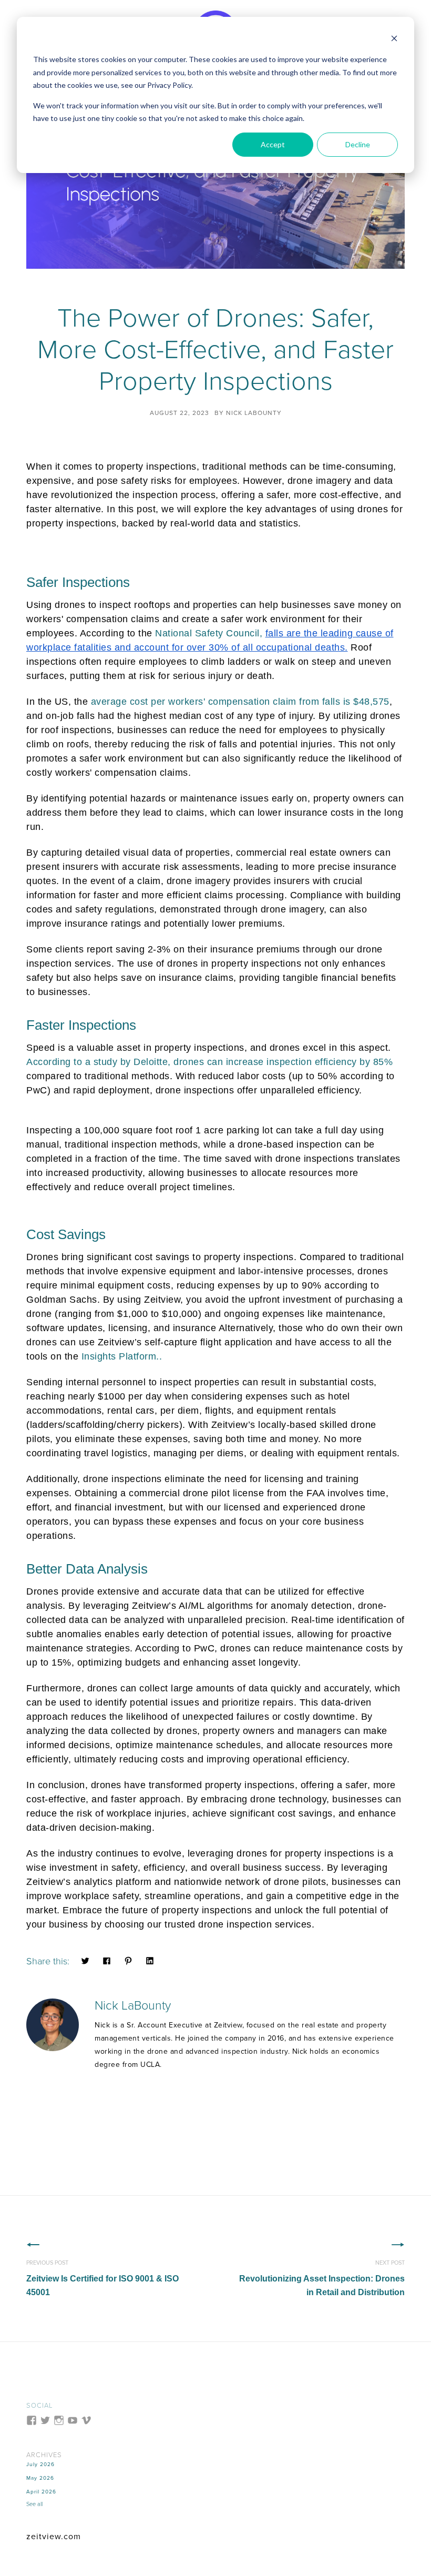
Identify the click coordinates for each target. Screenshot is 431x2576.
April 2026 (41, 2492)
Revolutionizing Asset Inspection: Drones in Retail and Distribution (322, 2278)
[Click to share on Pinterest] (128, 1960)
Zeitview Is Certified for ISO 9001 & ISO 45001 (102, 2278)
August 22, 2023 (179, 413)
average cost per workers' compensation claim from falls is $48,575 (240, 702)
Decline (358, 144)
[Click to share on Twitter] (85, 1960)
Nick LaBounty (254, 413)
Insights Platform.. (122, 1356)
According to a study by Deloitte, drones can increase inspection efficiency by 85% (209, 1062)
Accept (273, 144)
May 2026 (40, 2478)
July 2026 (40, 2465)
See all (34, 2504)
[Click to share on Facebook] (107, 1960)
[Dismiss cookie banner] (394, 40)
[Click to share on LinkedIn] (150, 1960)
